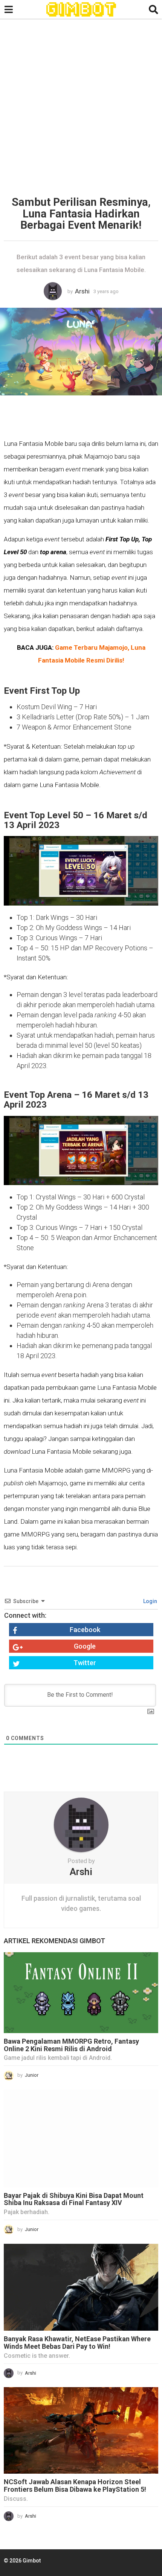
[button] (8, 9)
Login (150, 1601)
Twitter (85, 1663)
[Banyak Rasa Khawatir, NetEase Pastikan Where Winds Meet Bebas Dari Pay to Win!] (81, 2287)
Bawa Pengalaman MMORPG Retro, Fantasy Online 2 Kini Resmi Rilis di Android (71, 2045)
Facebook (85, 1630)
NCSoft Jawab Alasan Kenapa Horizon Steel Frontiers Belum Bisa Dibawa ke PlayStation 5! (75, 2486)
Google (85, 1646)
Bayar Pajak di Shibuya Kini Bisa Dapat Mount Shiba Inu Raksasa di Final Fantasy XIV (74, 2199)
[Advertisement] (81, 109)
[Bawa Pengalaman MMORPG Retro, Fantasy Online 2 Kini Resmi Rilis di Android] (81, 1993)
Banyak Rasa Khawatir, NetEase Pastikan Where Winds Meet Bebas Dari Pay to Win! (77, 2343)
